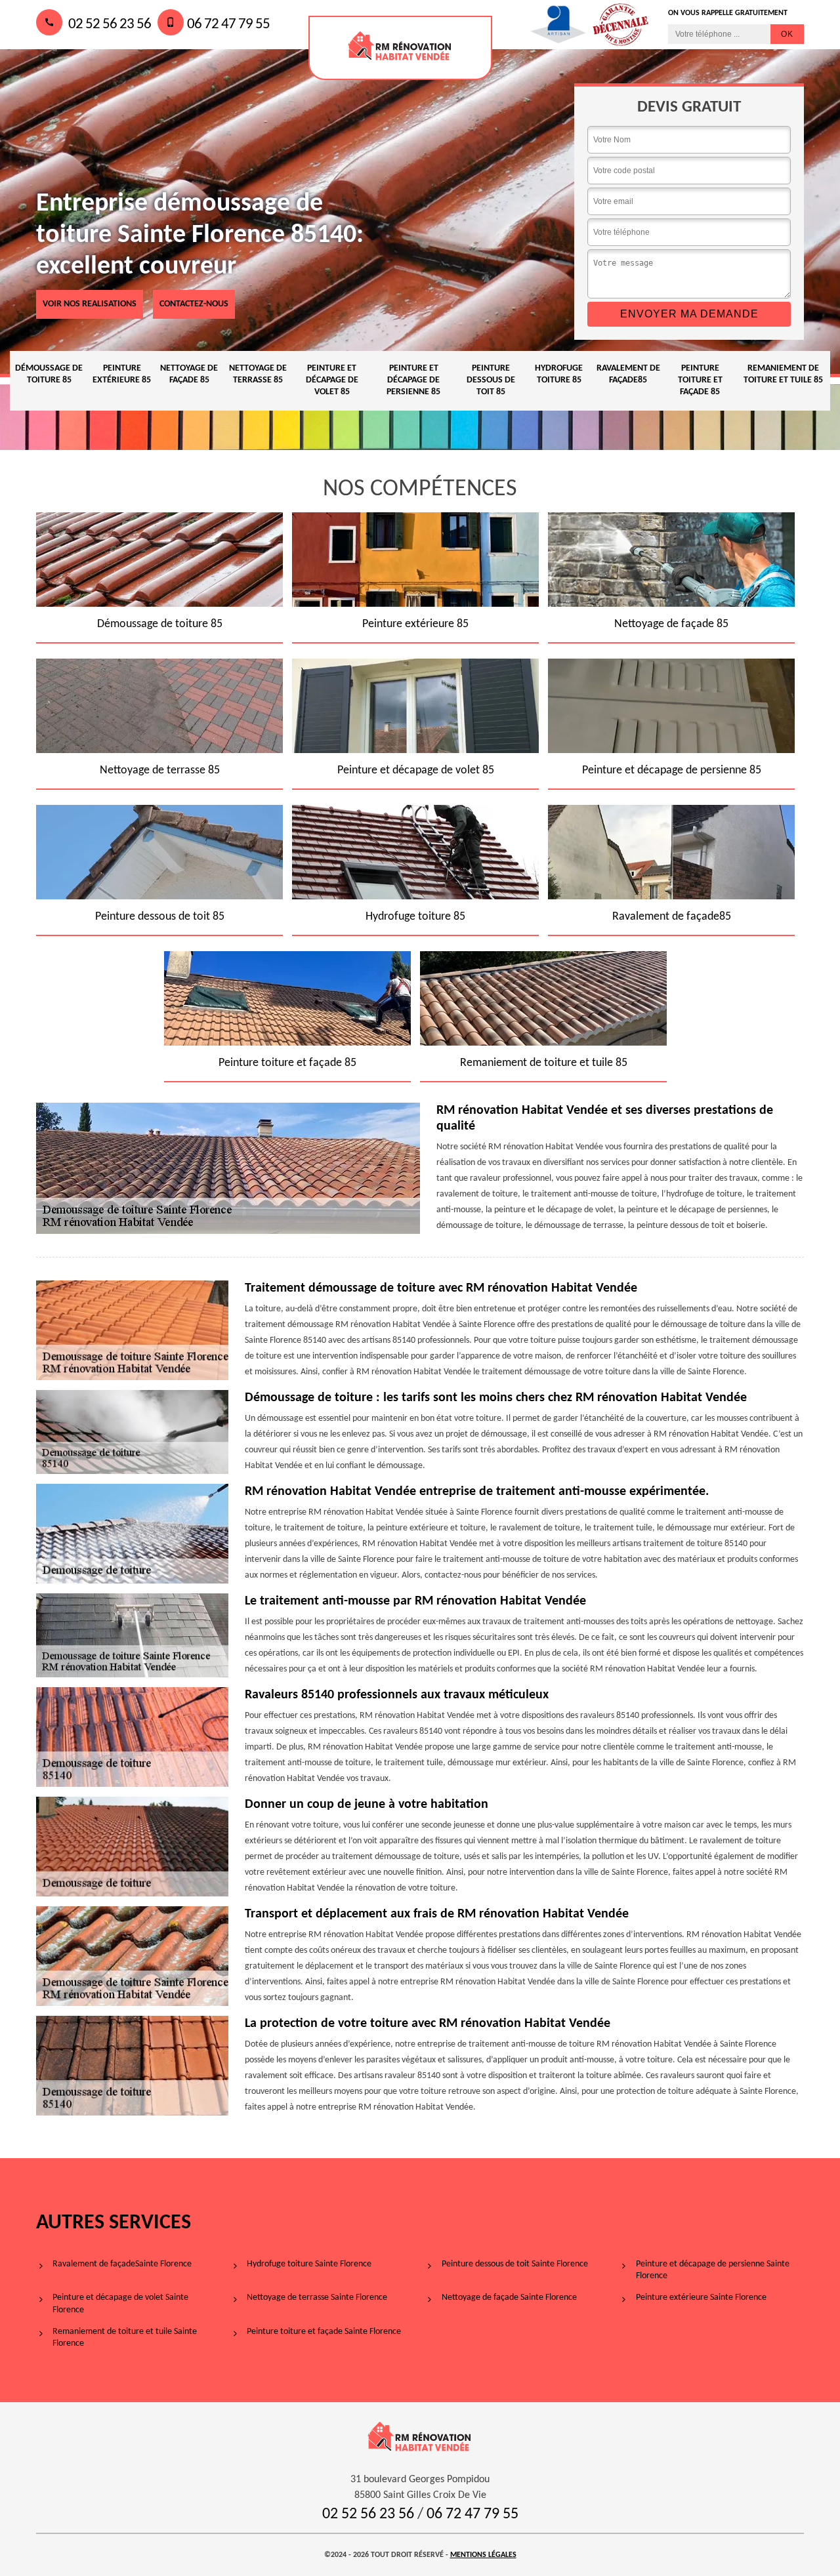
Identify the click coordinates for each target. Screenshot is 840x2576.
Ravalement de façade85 (628, 374)
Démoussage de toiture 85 (49, 374)
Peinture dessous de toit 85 (491, 380)
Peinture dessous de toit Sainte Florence (515, 2264)
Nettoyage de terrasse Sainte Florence (317, 2298)
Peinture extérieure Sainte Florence (701, 2298)
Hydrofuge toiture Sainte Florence (309, 2264)
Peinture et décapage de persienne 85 (413, 380)
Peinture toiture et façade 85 (700, 380)
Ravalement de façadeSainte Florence (122, 2264)
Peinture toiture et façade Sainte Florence (324, 2332)
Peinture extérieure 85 (122, 374)
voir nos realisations (90, 304)
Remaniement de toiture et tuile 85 (783, 374)
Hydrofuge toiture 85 (559, 374)
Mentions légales (483, 2555)
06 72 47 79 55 (228, 25)
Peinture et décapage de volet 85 (332, 380)
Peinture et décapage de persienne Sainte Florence (713, 2270)
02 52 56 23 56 (108, 25)
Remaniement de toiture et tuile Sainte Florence (125, 2338)
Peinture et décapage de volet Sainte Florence (120, 2303)
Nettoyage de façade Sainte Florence (509, 2298)
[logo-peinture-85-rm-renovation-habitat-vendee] (400, 48)
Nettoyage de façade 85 (189, 374)
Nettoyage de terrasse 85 (258, 374)
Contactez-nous (194, 304)
